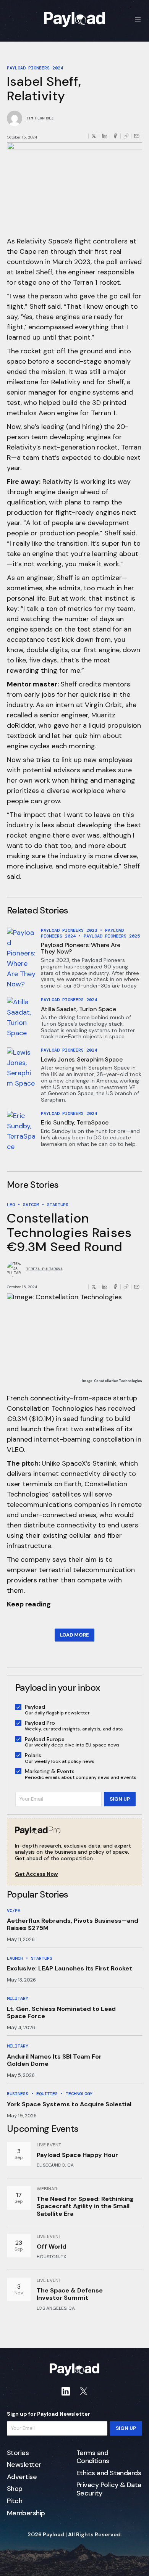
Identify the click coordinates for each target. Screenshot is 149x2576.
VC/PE (14, 1911)
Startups (58, 1205)
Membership (26, 2513)
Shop (15, 2489)
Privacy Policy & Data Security (109, 2489)
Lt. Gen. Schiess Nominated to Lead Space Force (61, 2012)
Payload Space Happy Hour (77, 2155)
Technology (79, 2094)
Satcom (31, 1205)
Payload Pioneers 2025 (112, 936)
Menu (138, 19)
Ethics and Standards (109, 2473)
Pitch (15, 2501)
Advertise (22, 2477)
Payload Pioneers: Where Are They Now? (80, 948)
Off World (52, 2247)
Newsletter (24, 2465)
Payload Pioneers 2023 (69, 930)
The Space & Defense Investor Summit (70, 2294)
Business (18, 2094)
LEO (11, 1205)
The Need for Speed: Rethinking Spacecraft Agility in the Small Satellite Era (85, 2206)
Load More (74, 1635)
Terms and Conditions (93, 2457)
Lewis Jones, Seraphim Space (82, 1059)
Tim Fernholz (40, 118)
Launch (15, 1958)
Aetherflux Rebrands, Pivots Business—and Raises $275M (73, 1924)
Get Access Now (36, 1874)
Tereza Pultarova (44, 1269)
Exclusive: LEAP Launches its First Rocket (70, 1968)
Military (18, 1998)
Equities (47, 2094)
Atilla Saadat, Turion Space (78, 1009)
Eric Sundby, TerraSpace (75, 1122)
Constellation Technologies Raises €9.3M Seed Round (69, 1232)
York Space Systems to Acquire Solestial (69, 2104)
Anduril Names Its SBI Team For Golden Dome (54, 2060)
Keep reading (29, 1604)
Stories (18, 2453)
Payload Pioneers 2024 (35, 68)
